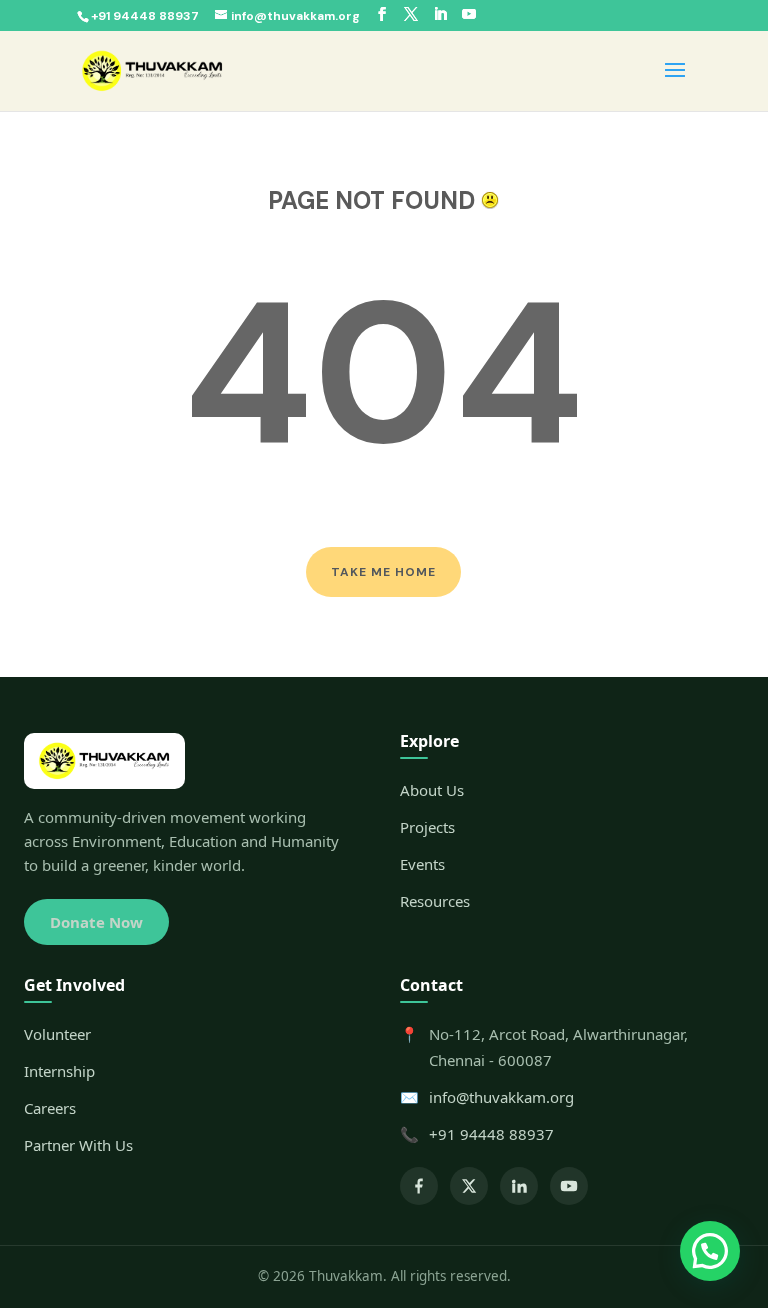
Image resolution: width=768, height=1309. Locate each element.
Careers (50, 1108)
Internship (59, 1071)
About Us (432, 790)
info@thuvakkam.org (501, 1097)
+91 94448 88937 (491, 1134)
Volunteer (57, 1034)
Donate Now (96, 922)
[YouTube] (569, 1186)
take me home (383, 572)
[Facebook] (419, 1186)
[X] (469, 1186)
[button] (710, 1251)
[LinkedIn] (519, 1186)
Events (422, 864)
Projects (427, 827)
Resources (435, 901)
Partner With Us (78, 1145)
